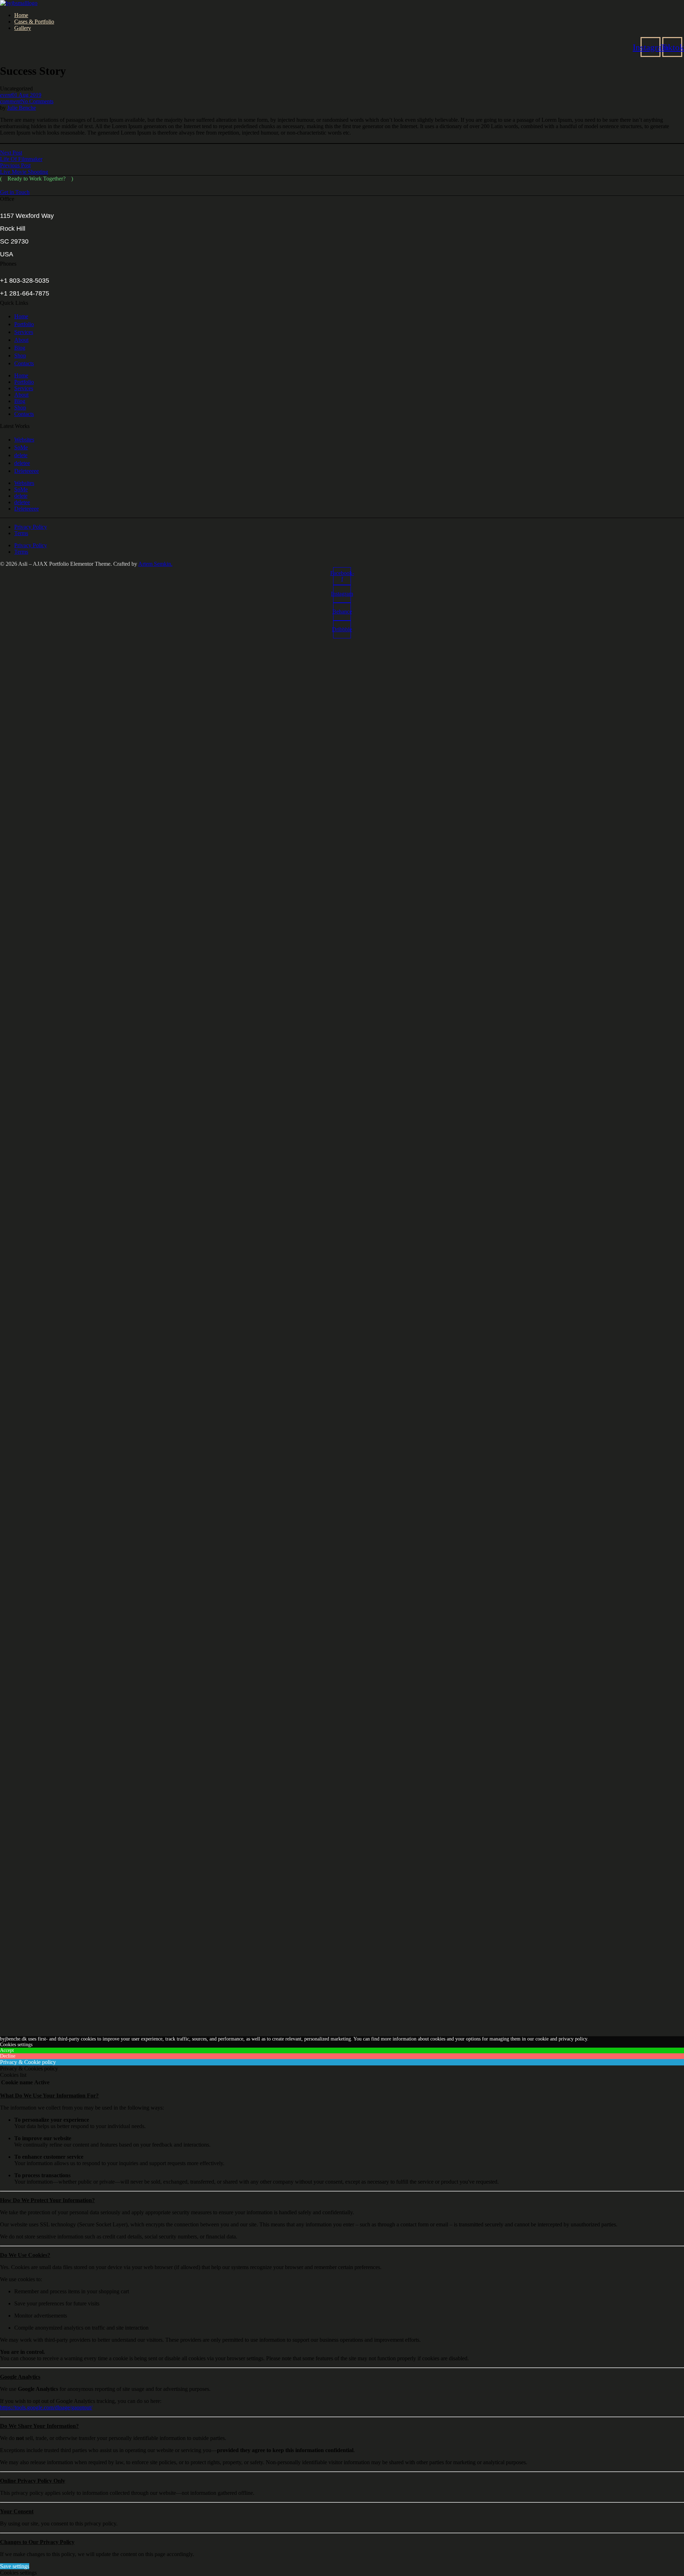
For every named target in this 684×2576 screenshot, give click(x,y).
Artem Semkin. (155, 564)
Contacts (24, 363)
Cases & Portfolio (34, 22)
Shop (20, 356)
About (21, 340)
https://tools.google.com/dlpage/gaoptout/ (46, 2407)
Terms (21, 533)
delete (21, 455)
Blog (20, 348)
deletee (22, 463)
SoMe (21, 447)
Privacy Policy (31, 527)
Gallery (23, 28)
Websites (24, 440)
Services (24, 332)
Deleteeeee (27, 471)
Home (21, 15)
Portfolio (24, 324)
